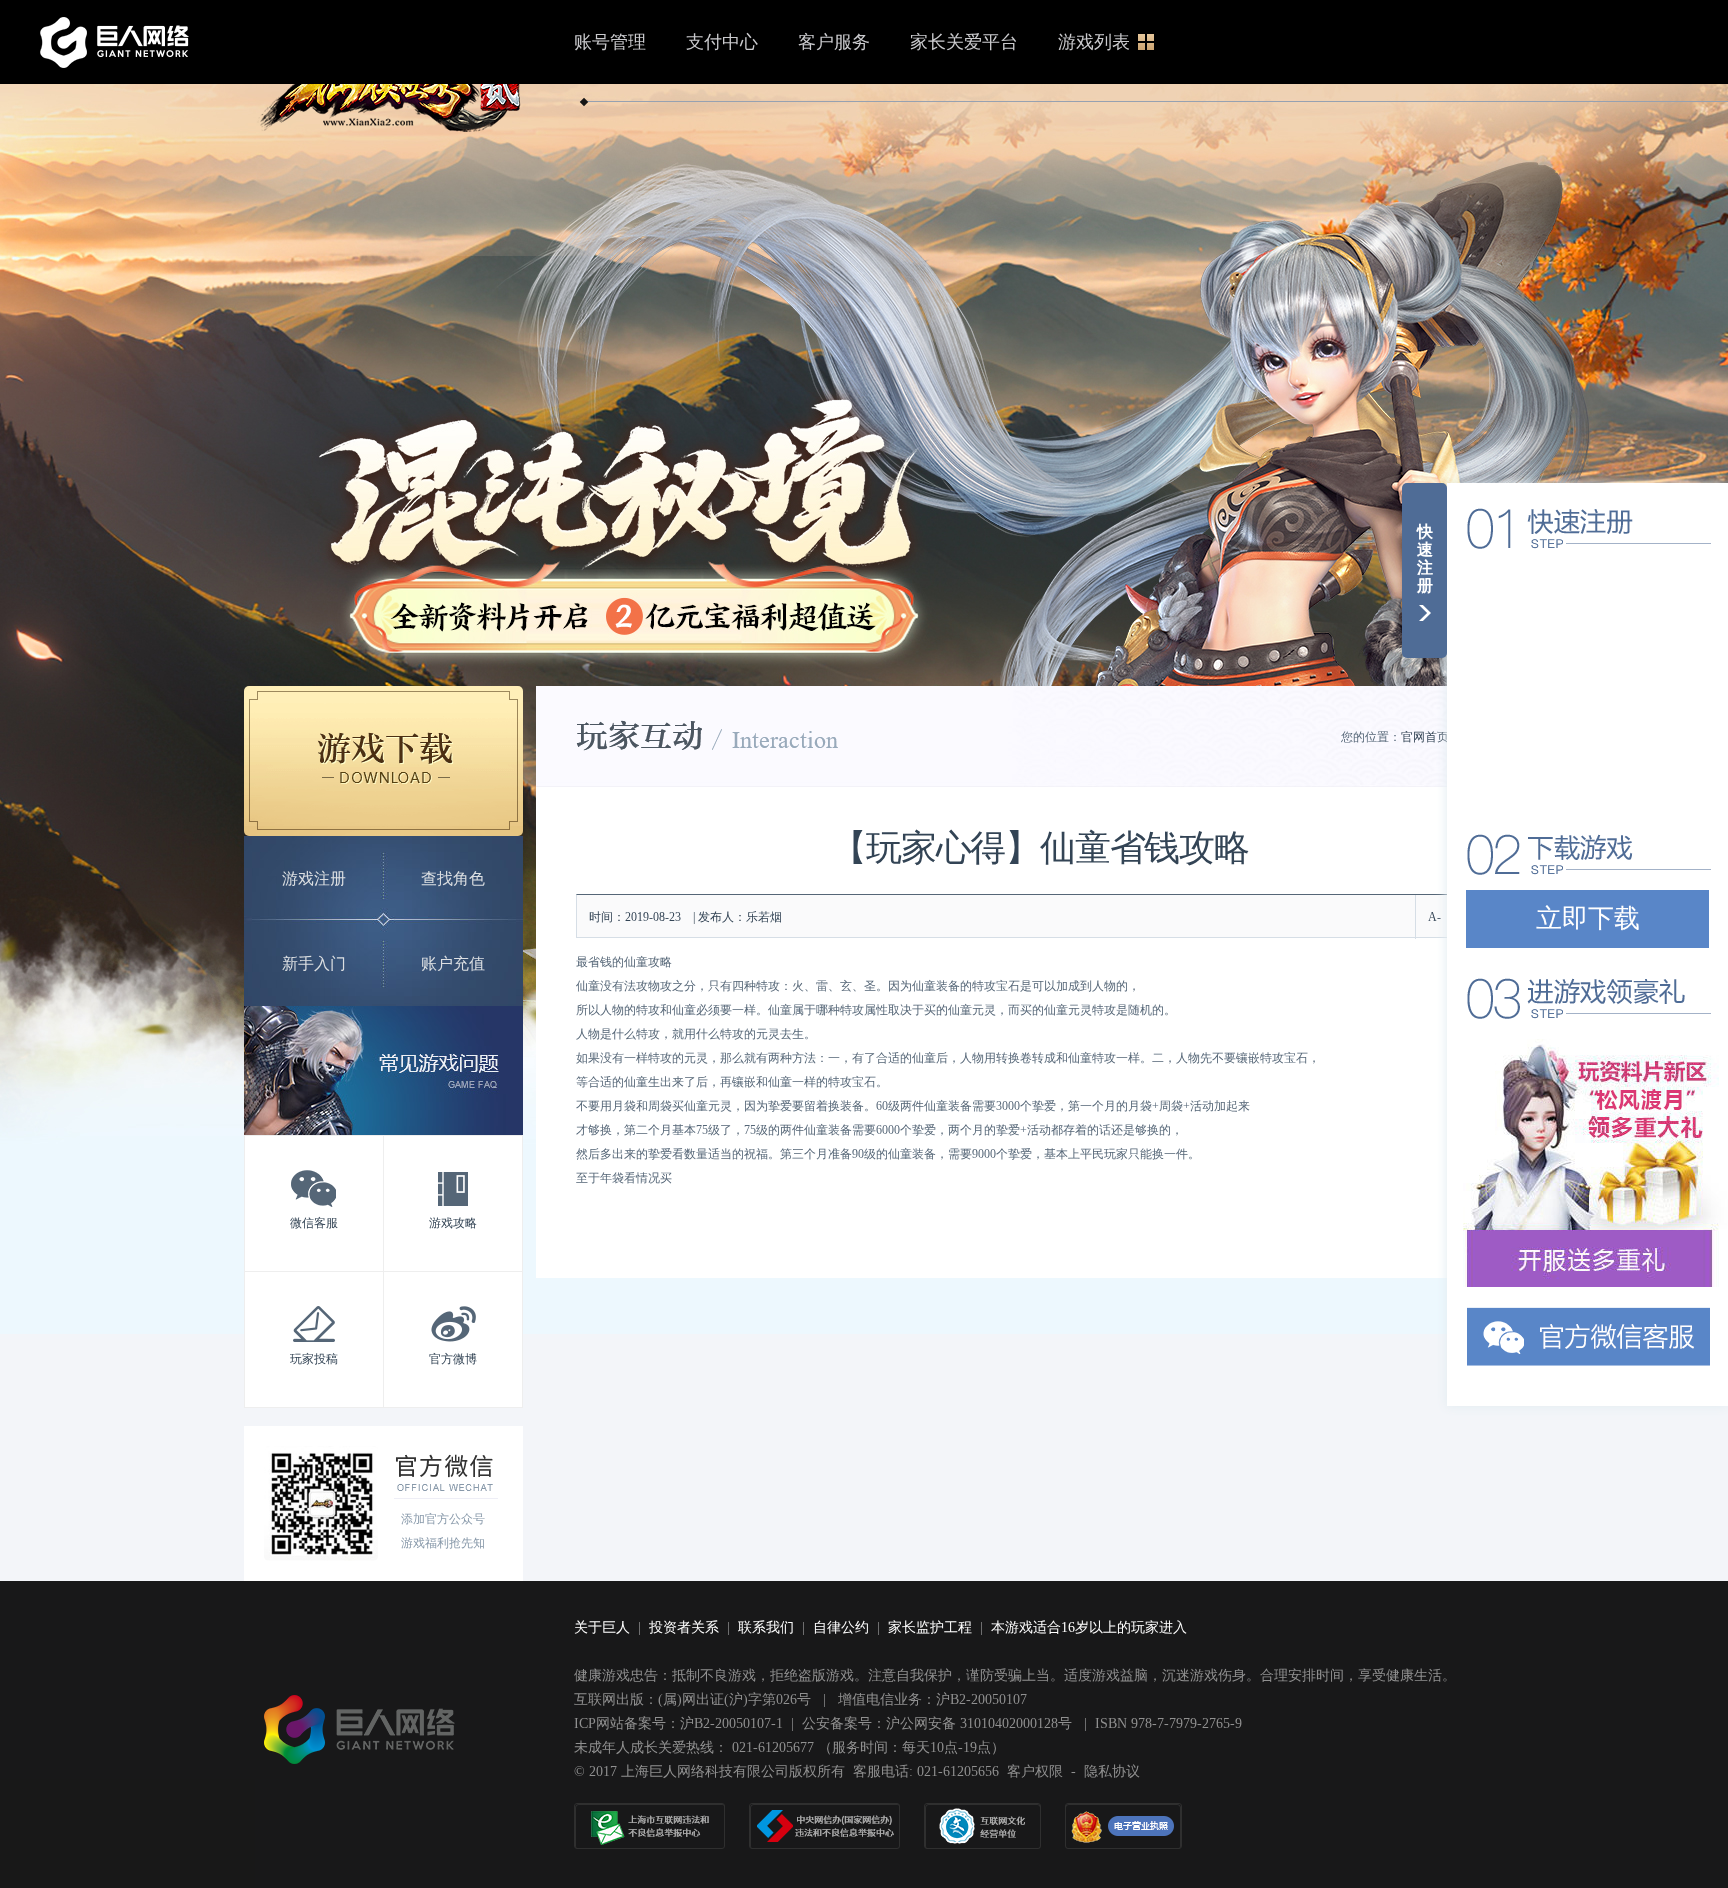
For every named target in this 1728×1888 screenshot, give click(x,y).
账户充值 (453, 963)
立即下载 (1588, 918)
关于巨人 (602, 1627)
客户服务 (834, 42)
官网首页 (1425, 737)
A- (1434, 917)
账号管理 (610, 42)
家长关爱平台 (964, 42)
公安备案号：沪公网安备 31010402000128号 (939, 1723)
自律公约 (841, 1627)
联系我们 (766, 1627)
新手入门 (314, 963)
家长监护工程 (930, 1627)
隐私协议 (1112, 1771)
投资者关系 (684, 1627)
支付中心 (722, 42)
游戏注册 (314, 878)
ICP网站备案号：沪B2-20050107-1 (678, 1723)
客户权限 (1035, 1771)
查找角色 (453, 878)
